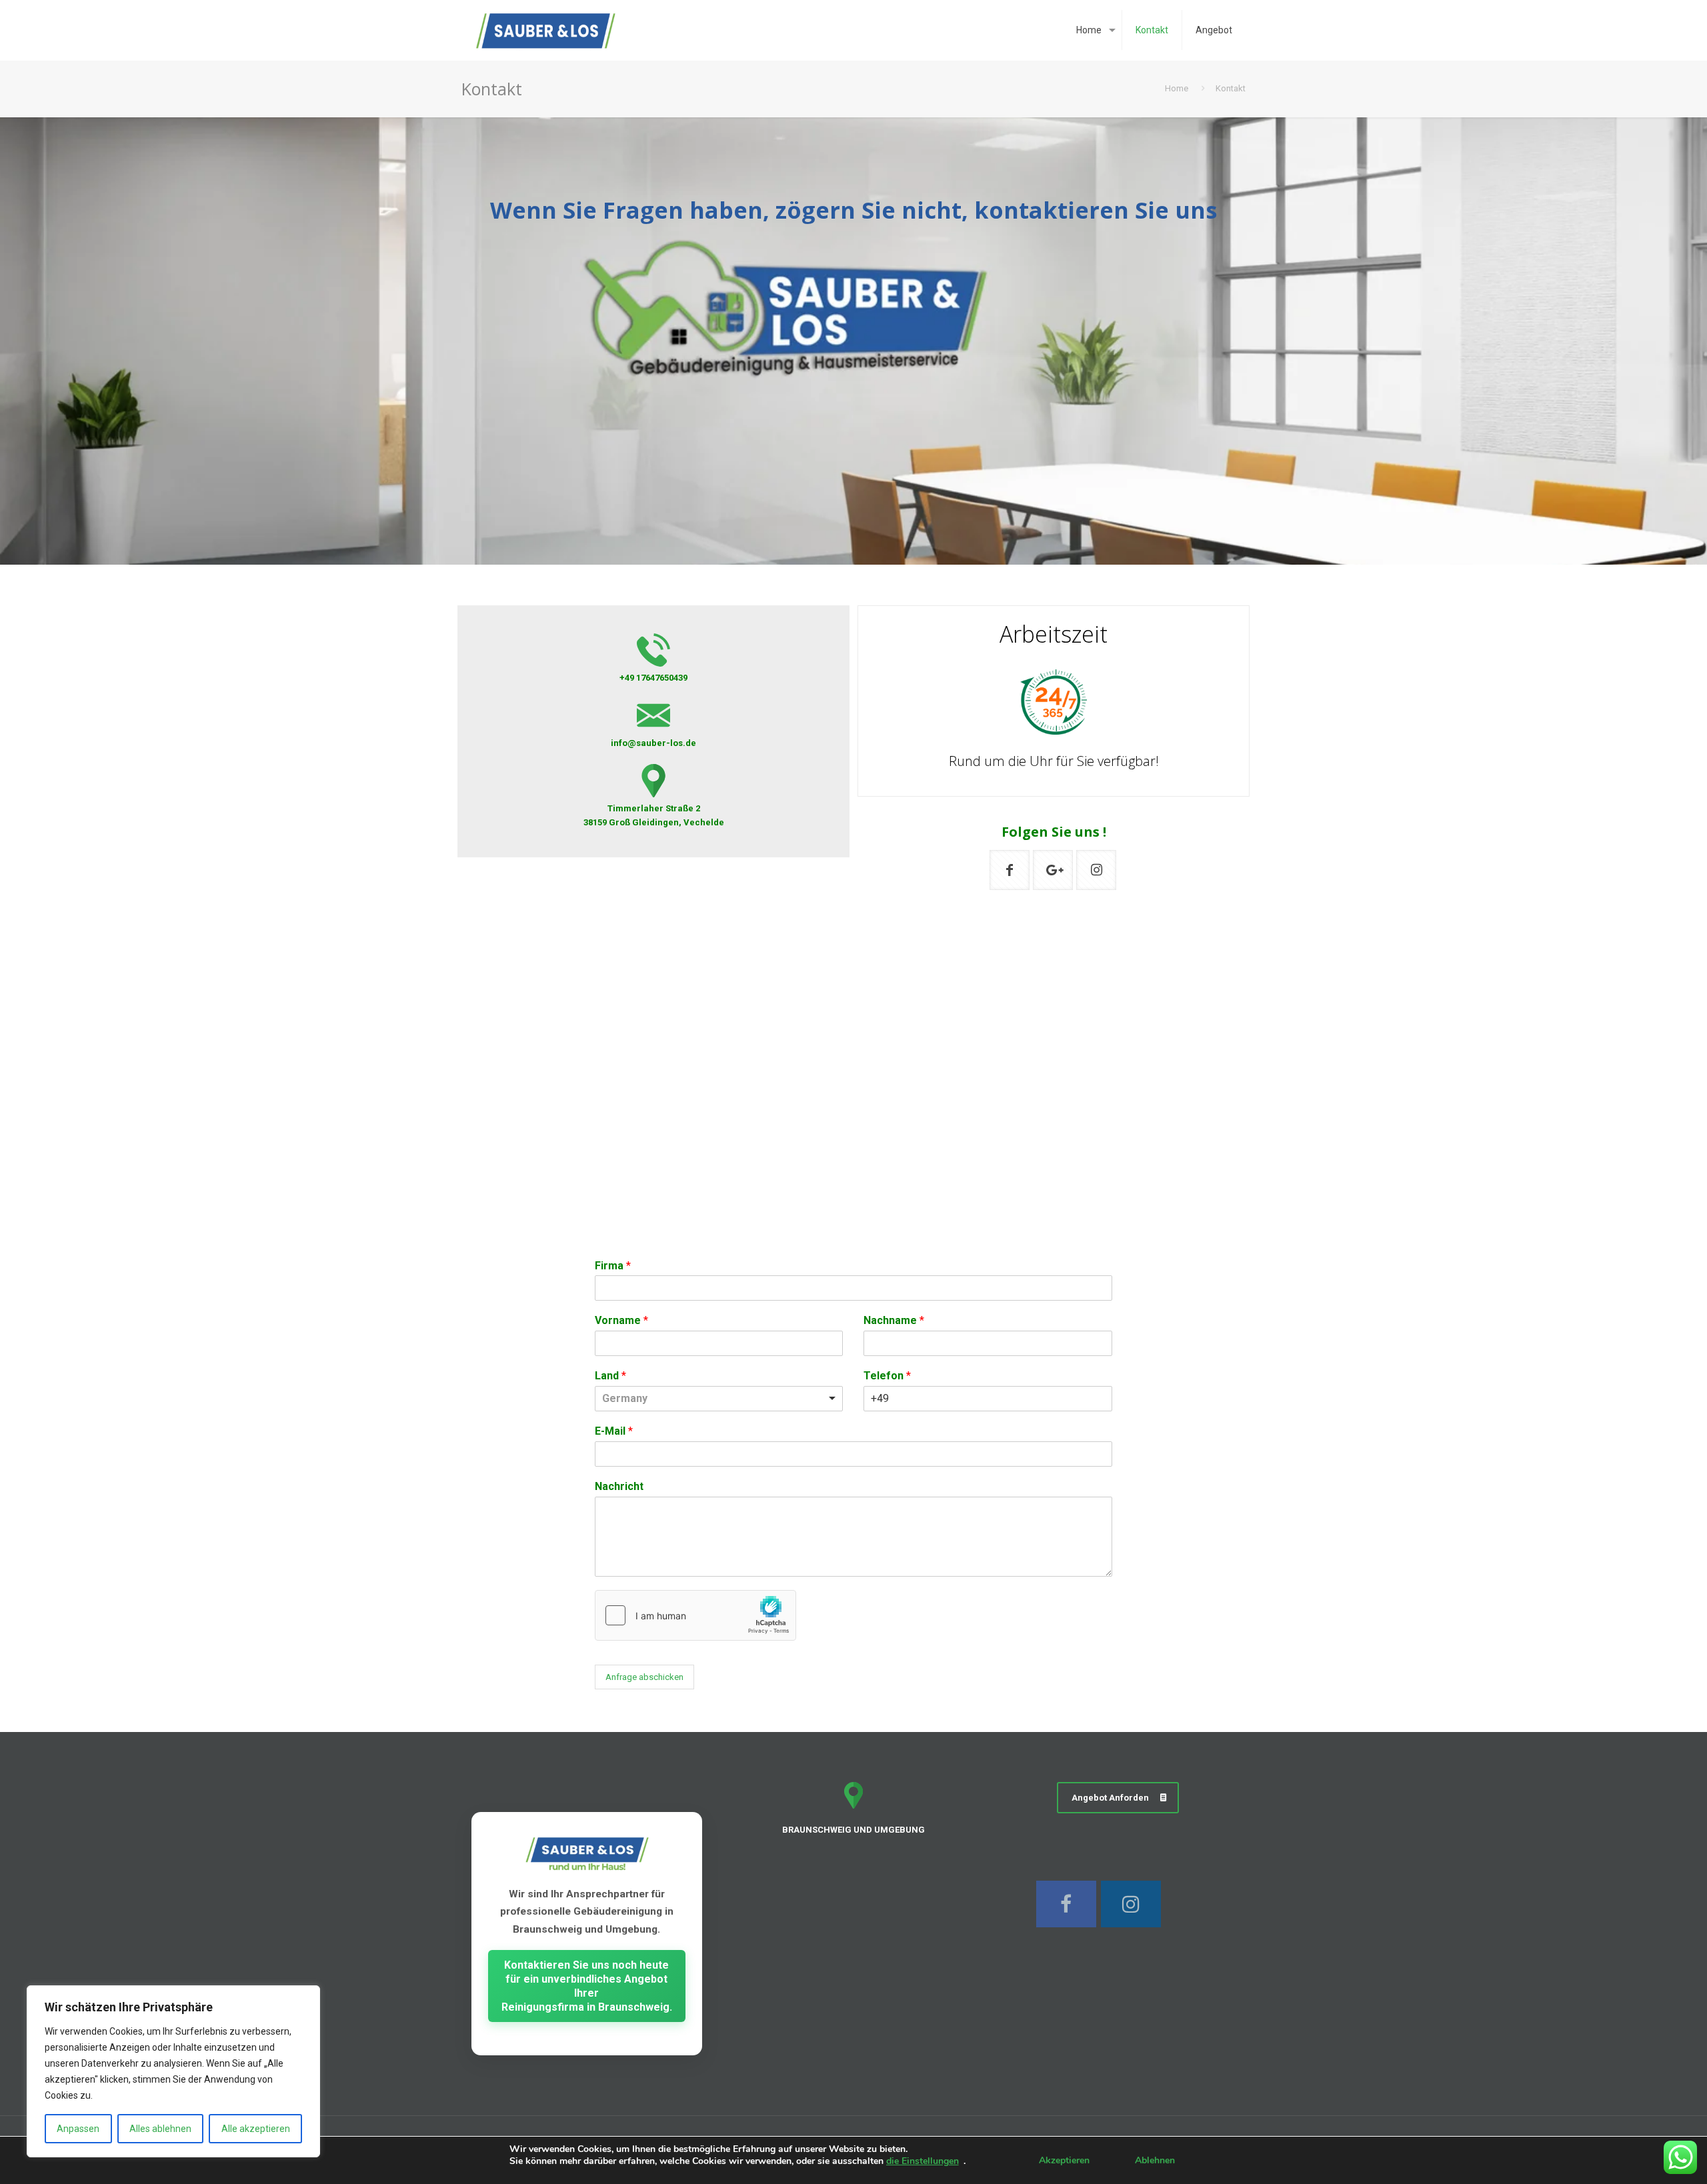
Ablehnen (1155, 2160)
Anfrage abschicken (644, 1677)
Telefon (887, 1376)
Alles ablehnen (160, 2129)
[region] (173, 2071)
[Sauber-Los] (546, 30)
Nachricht (619, 1486)
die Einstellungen (923, 2161)
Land (610, 1376)
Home (1177, 88)
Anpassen (78, 2129)
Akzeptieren (1064, 2160)
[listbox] (719, 1399)
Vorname (621, 1320)
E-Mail (614, 1431)
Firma (613, 1266)
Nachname (894, 1320)
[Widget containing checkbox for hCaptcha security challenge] (695, 1615)
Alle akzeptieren (256, 2129)
